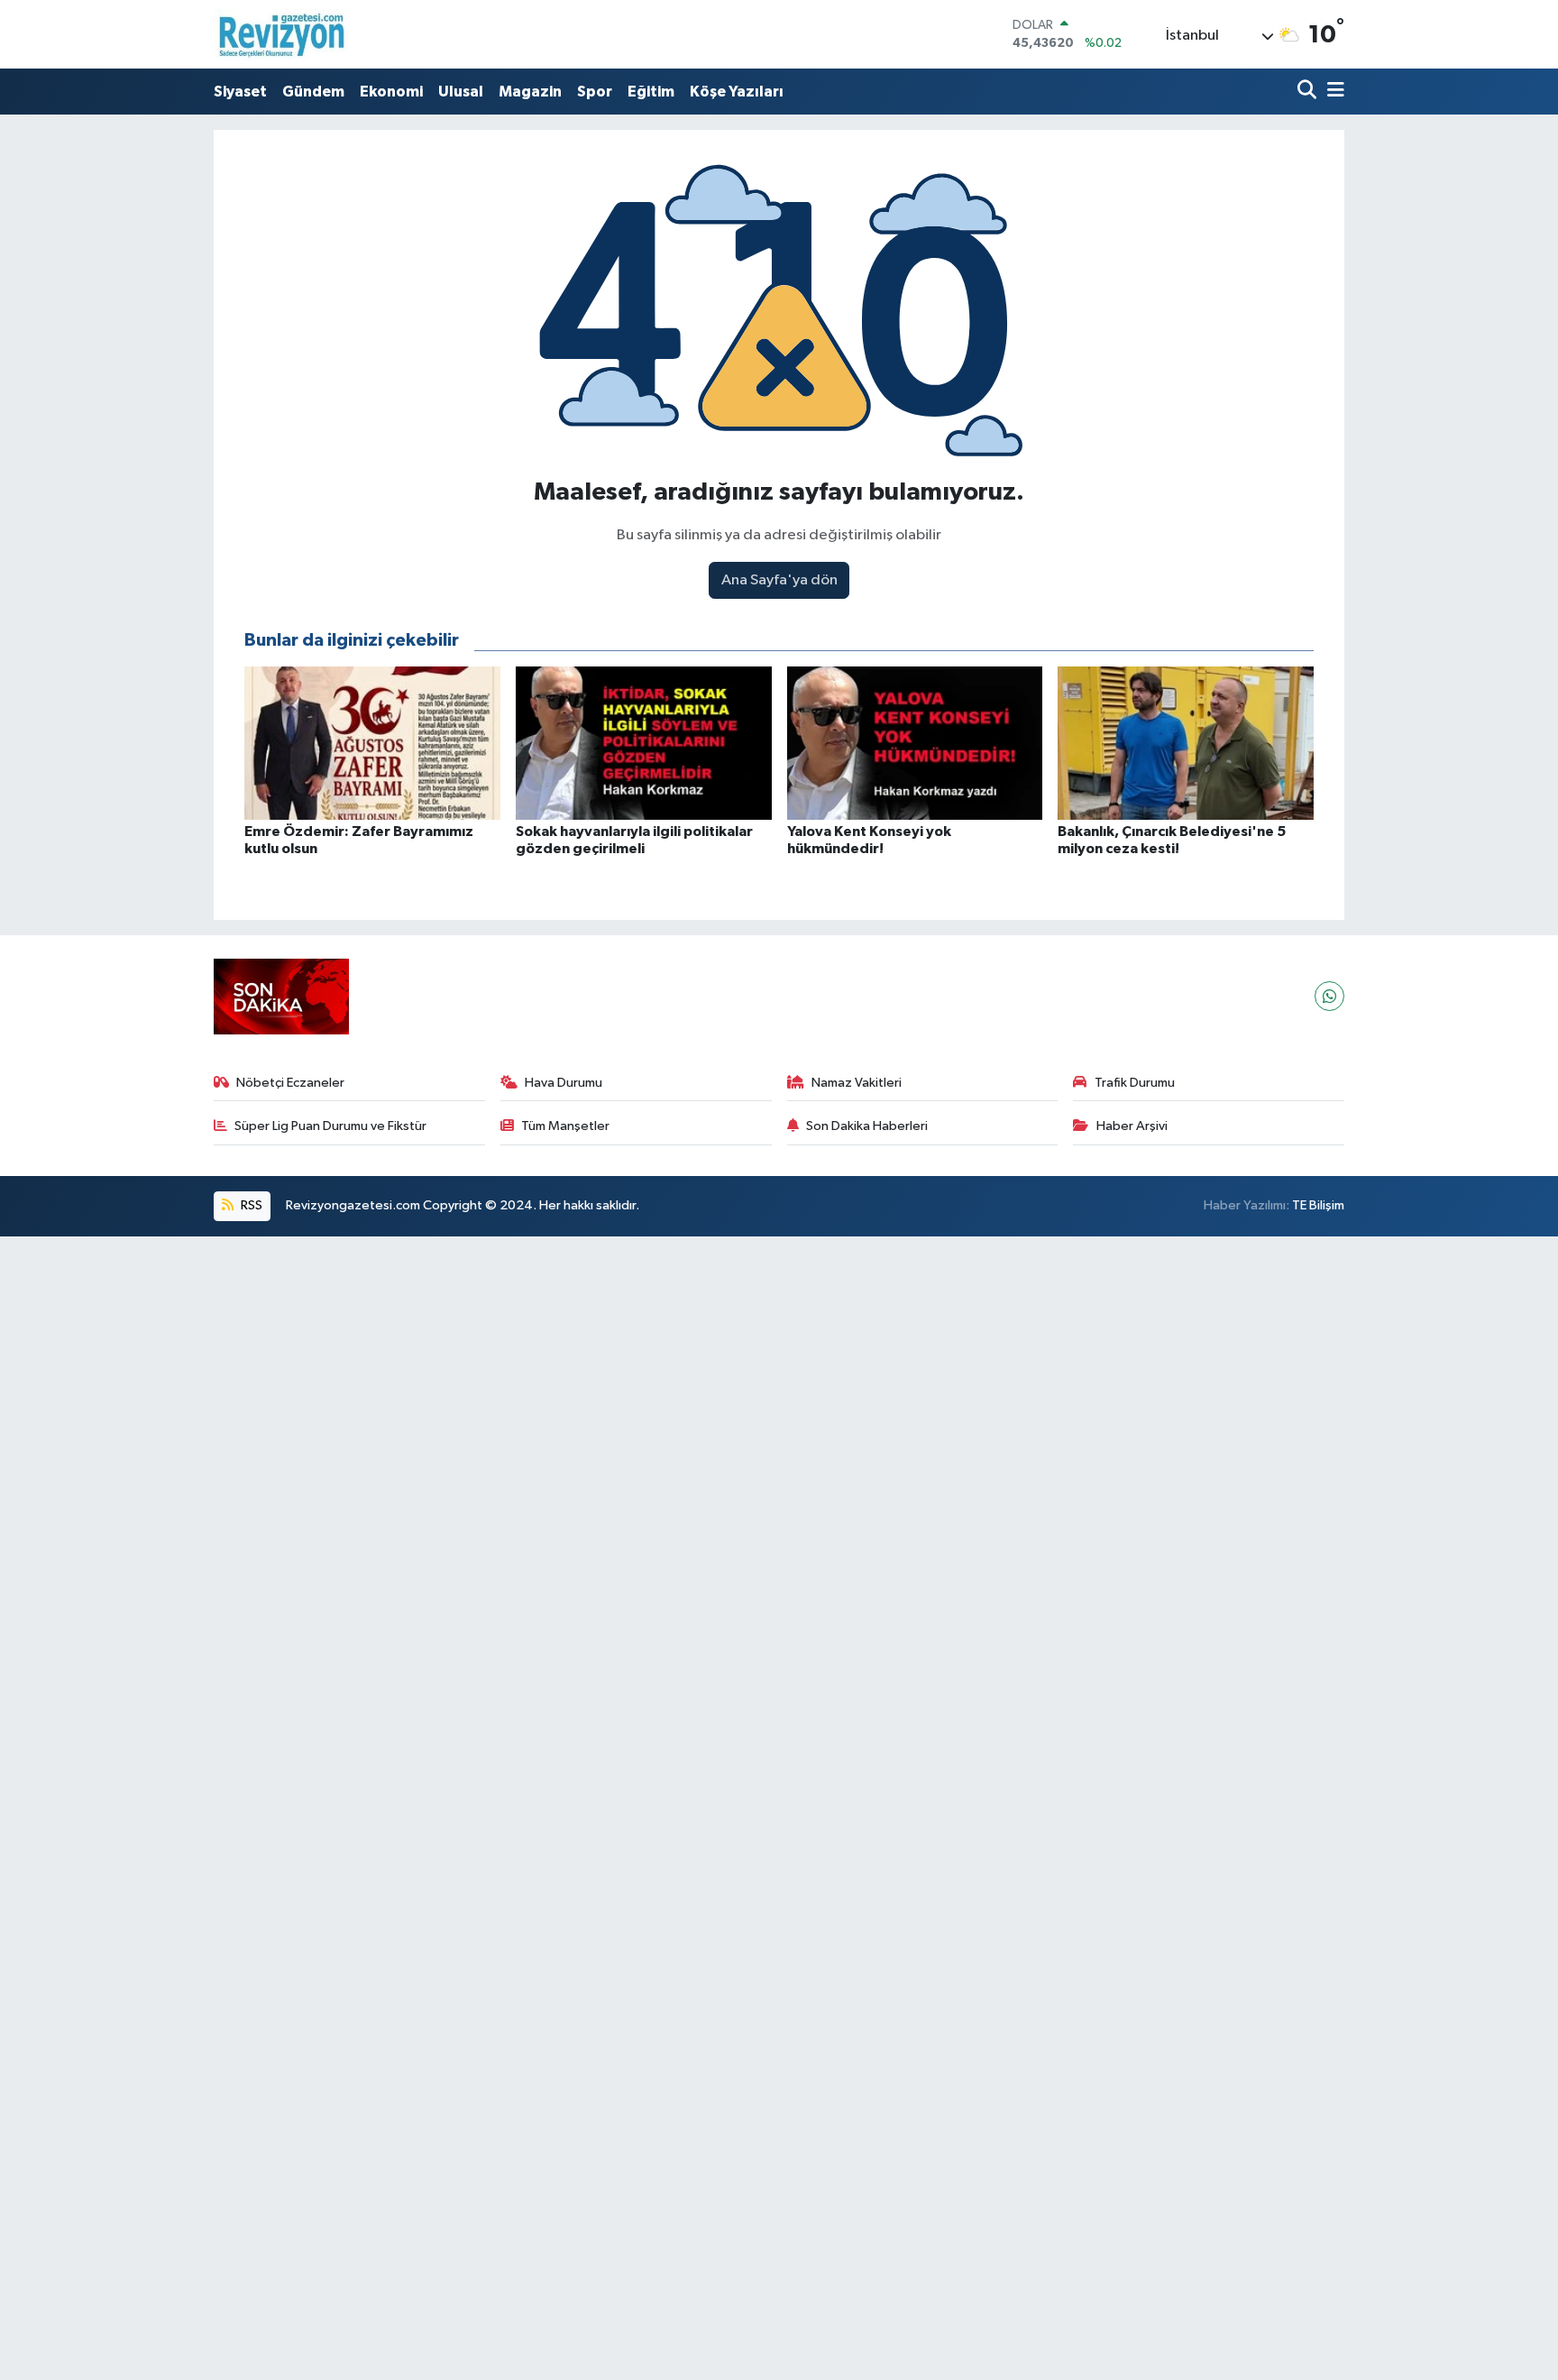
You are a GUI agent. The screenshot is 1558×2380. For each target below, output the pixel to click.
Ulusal (461, 92)
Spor (595, 92)
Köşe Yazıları (737, 92)
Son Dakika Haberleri (867, 1126)
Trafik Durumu (1135, 1083)
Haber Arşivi (1132, 1126)
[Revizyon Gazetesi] (281, 34)
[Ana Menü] (1333, 92)
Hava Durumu (564, 1083)
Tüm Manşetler (565, 1126)
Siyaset (240, 92)
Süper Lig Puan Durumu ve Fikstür (330, 1126)
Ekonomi (391, 92)
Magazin (530, 92)
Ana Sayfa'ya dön (779, 580)
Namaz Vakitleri (857, 1083)
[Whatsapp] (1329, 996)
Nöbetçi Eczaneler (290, 1083)
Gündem (313, 92)
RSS (250, 1205)
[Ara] (1309, 92)
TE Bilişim (1318, 1205)
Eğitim (651, 92)
